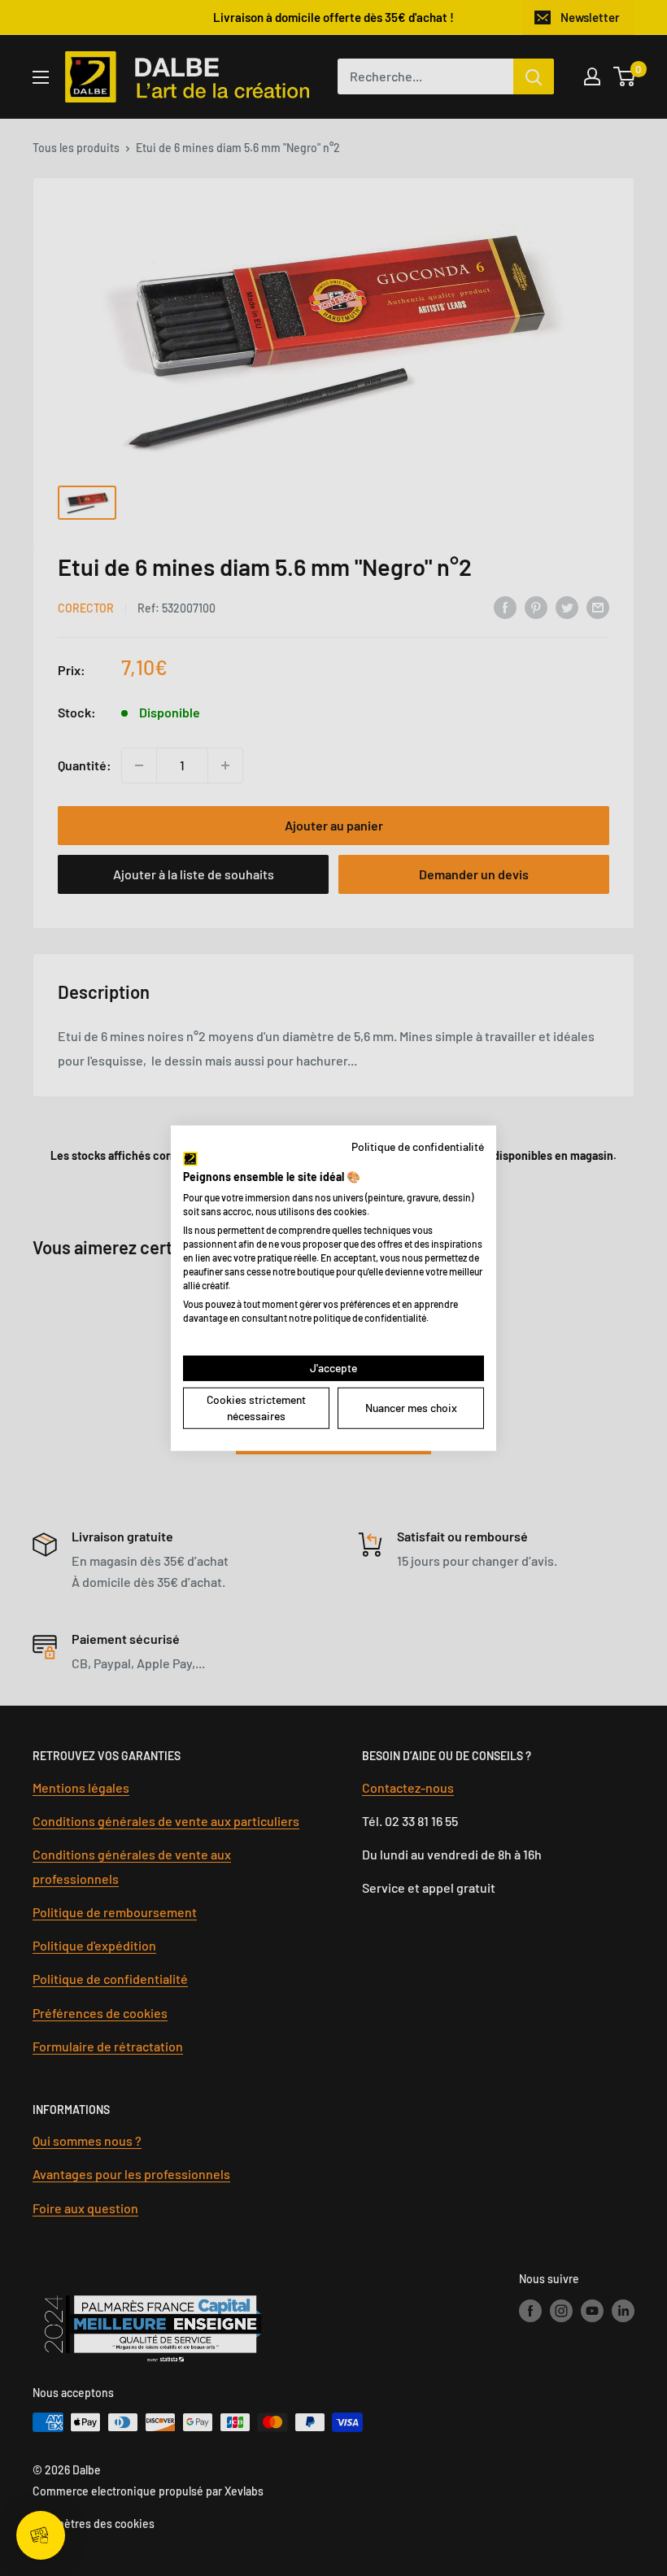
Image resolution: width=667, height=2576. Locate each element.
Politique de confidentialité (418, 1146)
